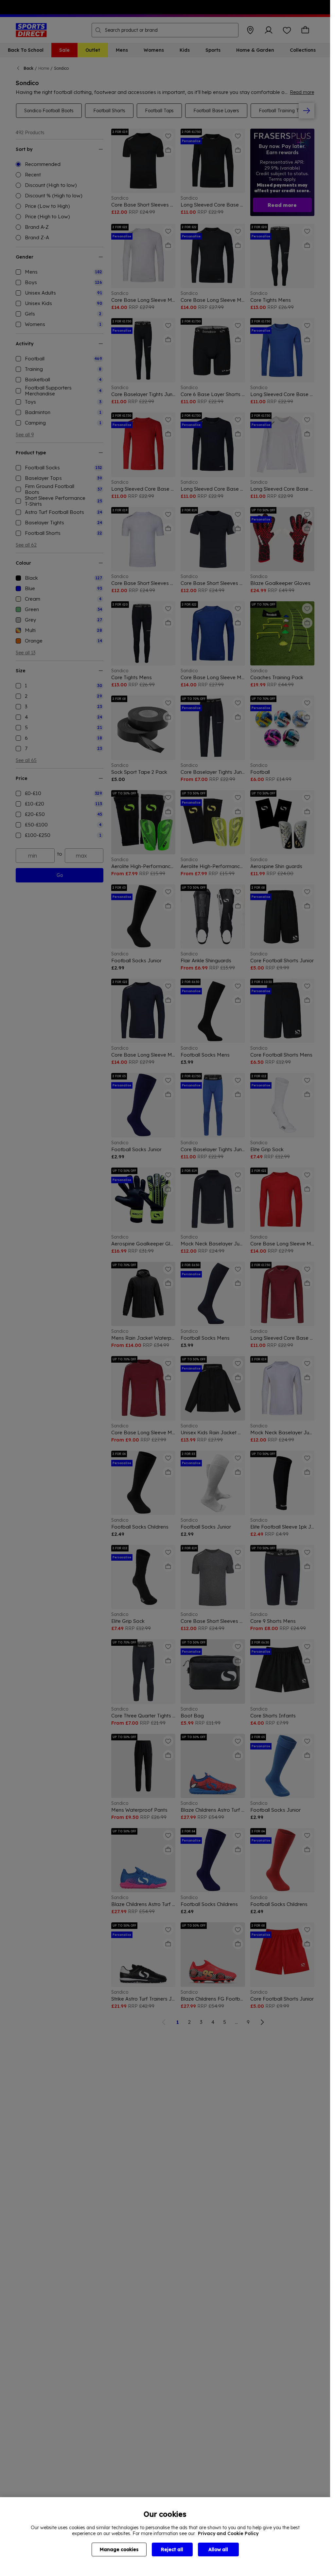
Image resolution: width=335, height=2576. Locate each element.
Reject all (172, 2549)
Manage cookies (119, 2549)
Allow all (218, 2549)
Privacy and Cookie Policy (228, 2533)
